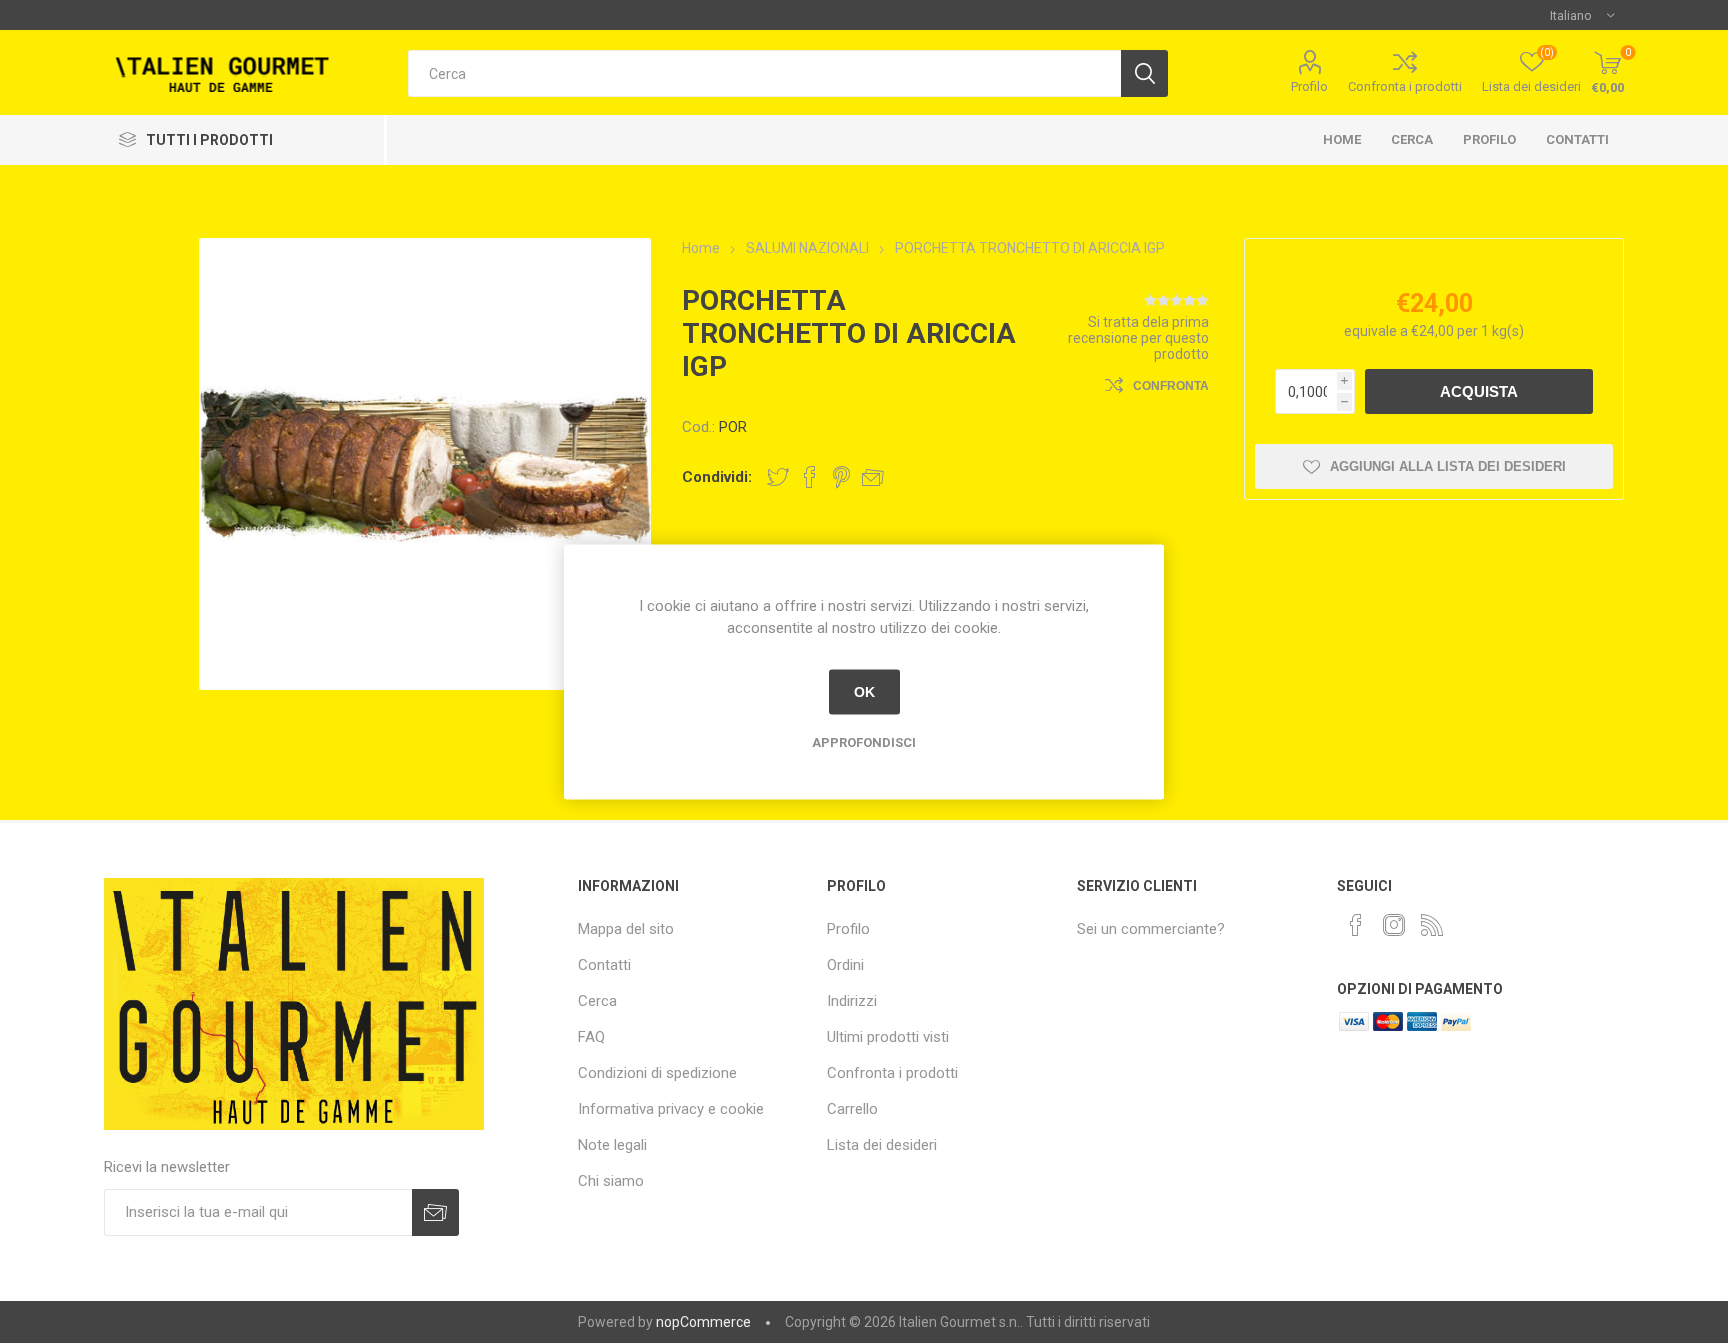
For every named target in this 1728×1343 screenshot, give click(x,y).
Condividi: (717, 477)
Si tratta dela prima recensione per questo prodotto (1138, 338)
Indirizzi (852, 1001)
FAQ (591, 1037)
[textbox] (764, 73)
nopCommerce (703, 1322)
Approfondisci (864, 741)
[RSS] (1432, 925)
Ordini (845, 965)
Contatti (1577, 139)
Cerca (1412, 139)
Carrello (852, 1109)
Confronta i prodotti (1405, 86)
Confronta (1171, 386)
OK (864, 692)
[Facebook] (1356, 925)
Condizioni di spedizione (657, 1073)
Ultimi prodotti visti (888, 1037)
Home (1342, 139)
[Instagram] (1394, 925)
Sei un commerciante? (1151, 929)
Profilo (1309, 86)
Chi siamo (611, 1181)
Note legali (612, 1145)
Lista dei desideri (882, 1145)
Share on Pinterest (841, 477)
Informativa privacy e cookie (671, 1109)
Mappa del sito (626, 929)
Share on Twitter (778, 477)
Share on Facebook (810, 477)
